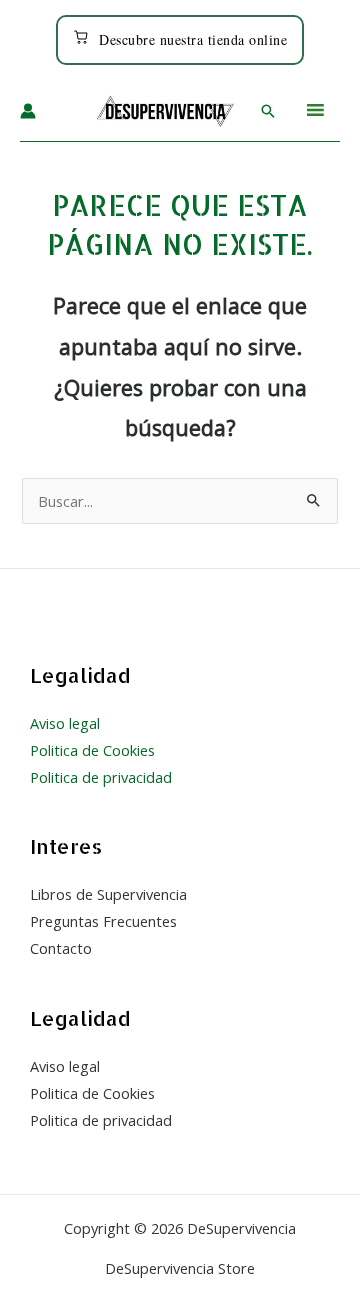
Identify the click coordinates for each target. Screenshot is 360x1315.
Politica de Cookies (92, 750)
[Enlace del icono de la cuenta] (28, 111)
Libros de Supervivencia (108, 894)
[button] (268, 111)
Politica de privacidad (101, 777)
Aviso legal (65, 723)
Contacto (61, 948)
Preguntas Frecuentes (103, 921)
